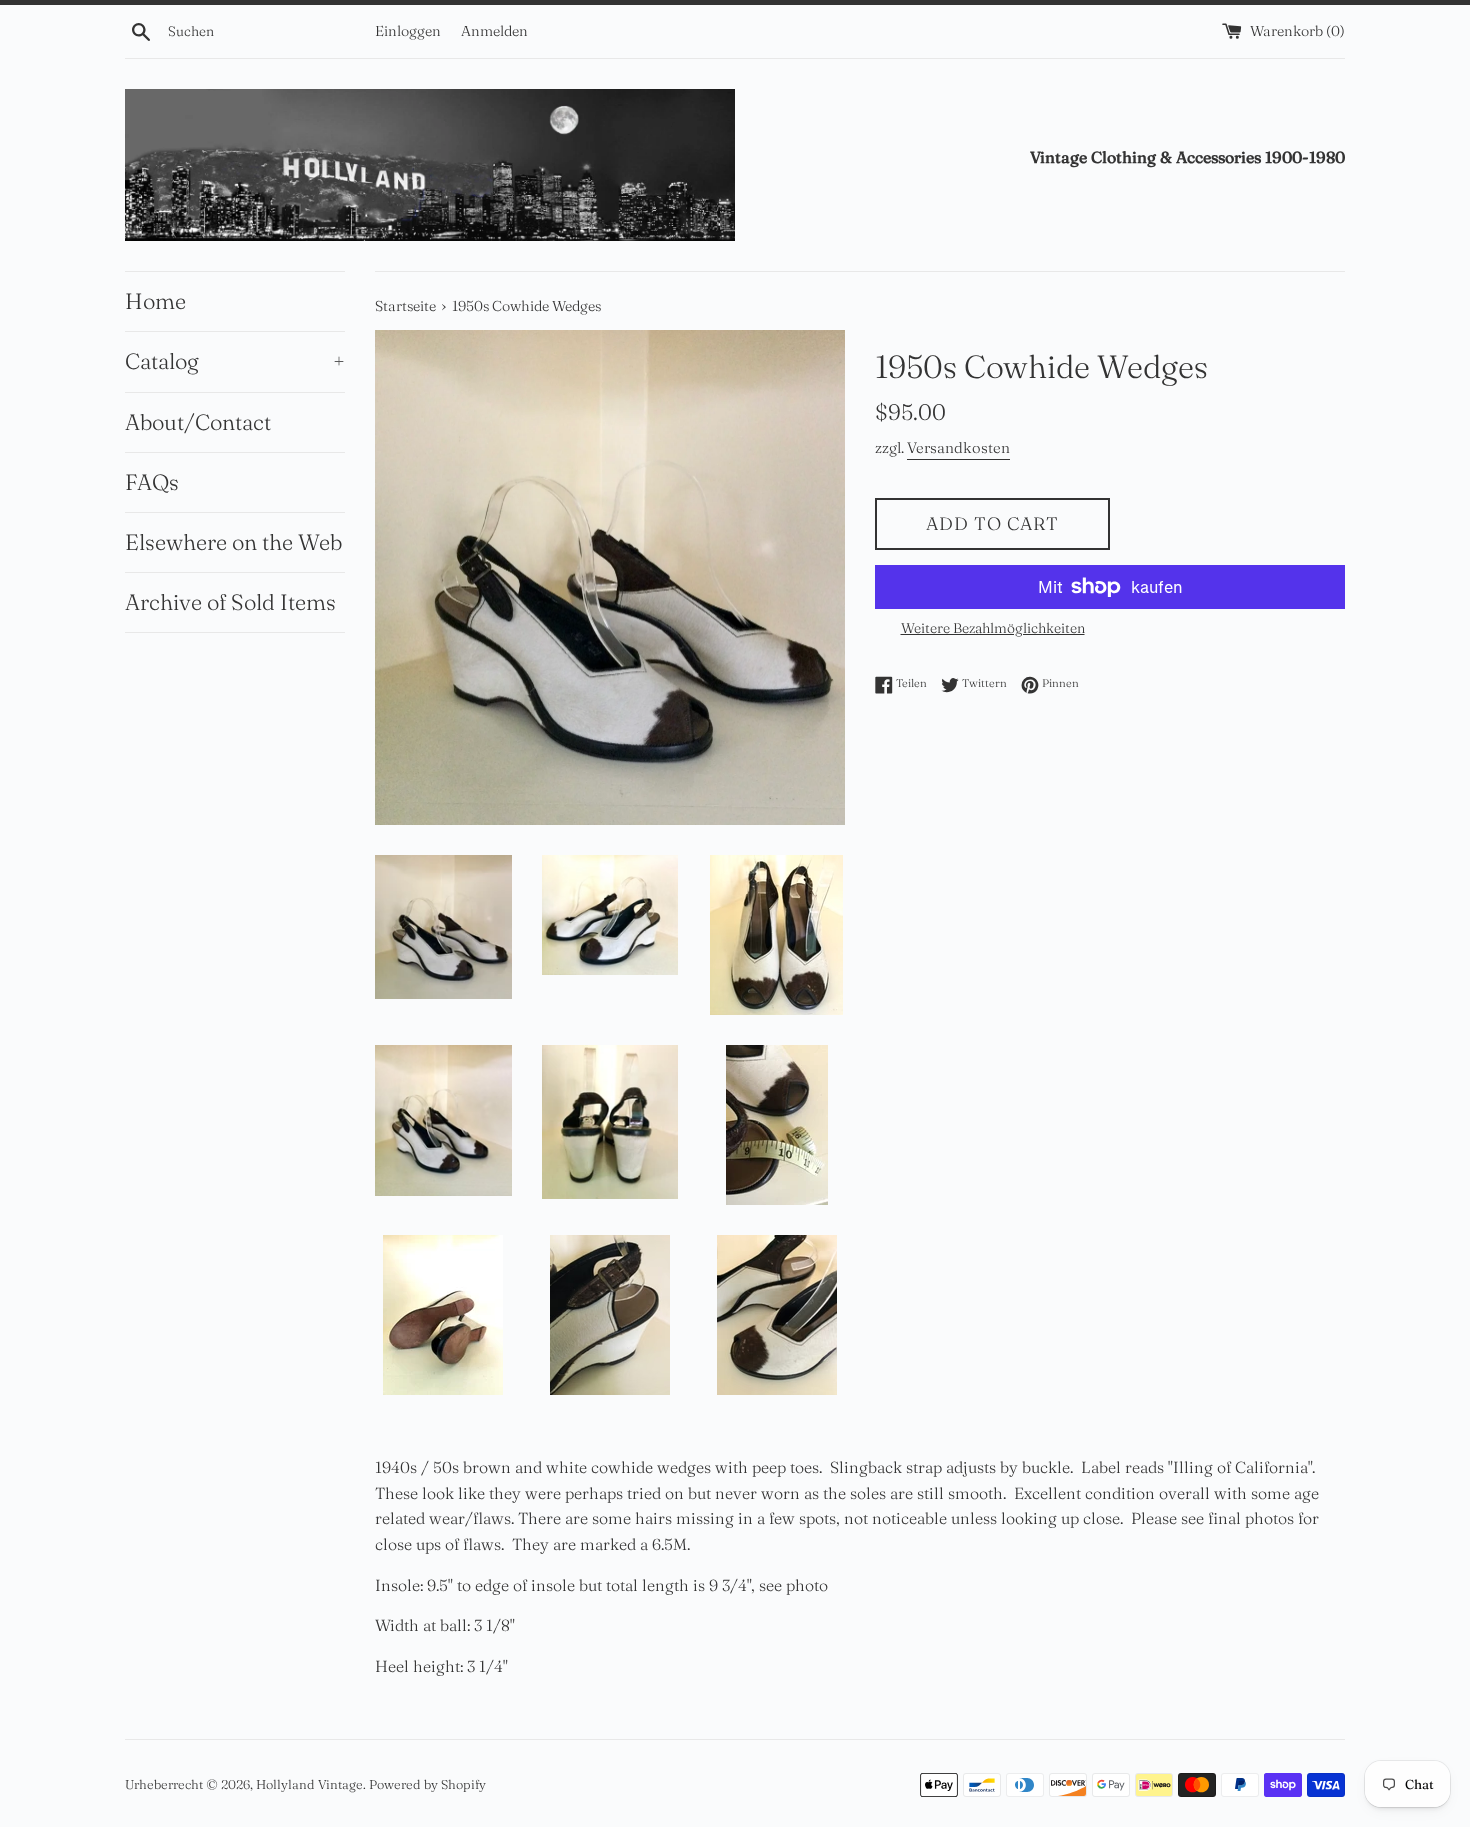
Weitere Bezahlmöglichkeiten (993, 628)
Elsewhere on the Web (233, 542)
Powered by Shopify (427, 1784)
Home (155, 301)
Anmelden (494, 31)
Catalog (235, 361)
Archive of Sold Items (230, 602)
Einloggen (408, 31)
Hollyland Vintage (309, 1784)
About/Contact (198, 422)
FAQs (152, 482)
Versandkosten (958, 447)
